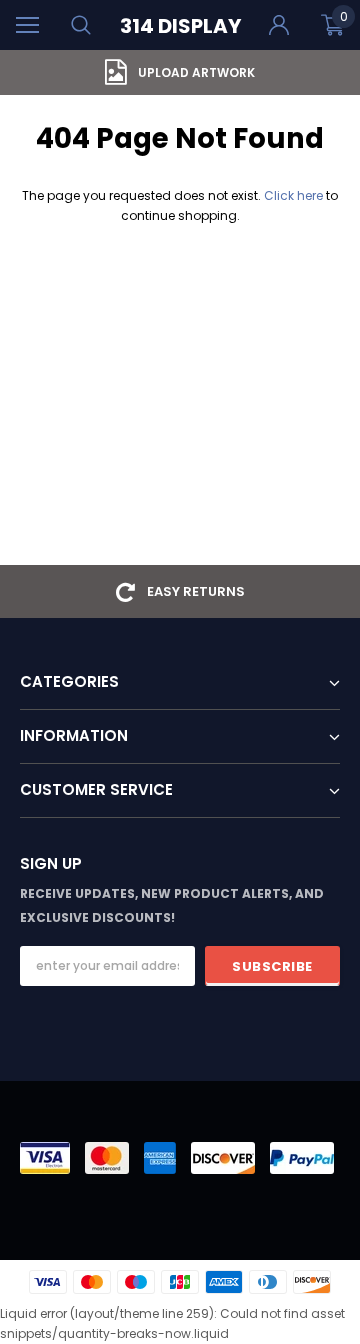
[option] (180, 72)
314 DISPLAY (180, 26)
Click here (295, 195)
